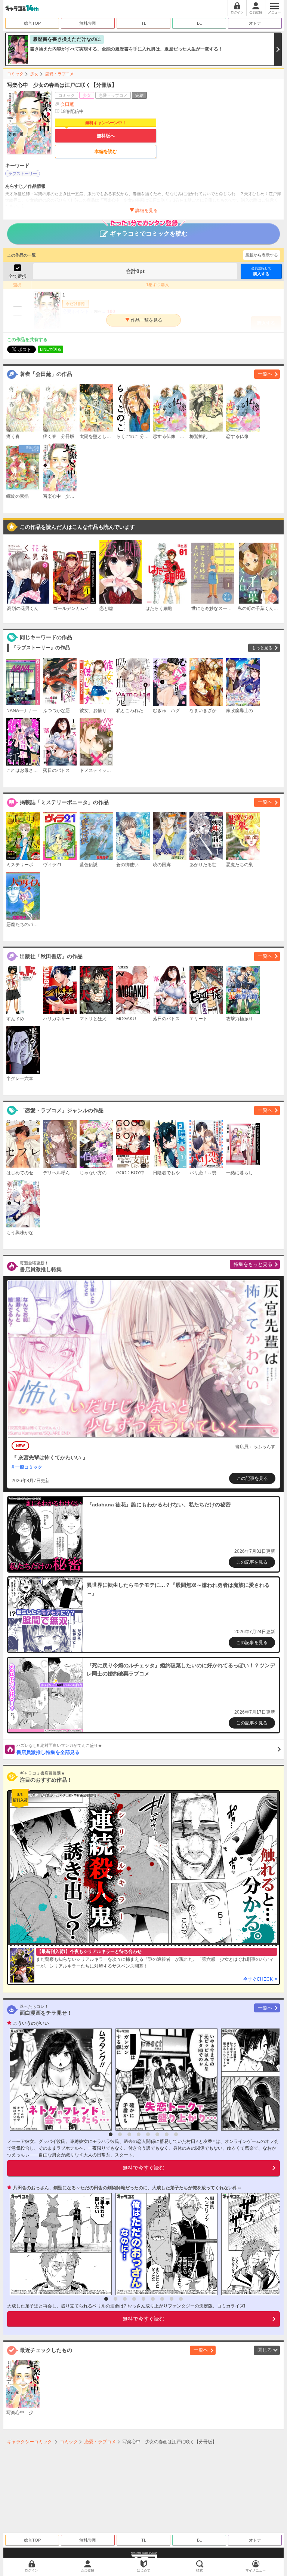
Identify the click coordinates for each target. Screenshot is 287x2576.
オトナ (255, 23)
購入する (261, 271)
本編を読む (106, 151)
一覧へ (265, 374)
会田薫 (67, 104)
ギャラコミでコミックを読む (149, 234)
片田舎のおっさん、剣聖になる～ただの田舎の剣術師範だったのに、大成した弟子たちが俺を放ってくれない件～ (127, 2188)
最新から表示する (262, 255)
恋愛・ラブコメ (60, 74)
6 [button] (157, 2134)
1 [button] (111, 2134)
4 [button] (139, 2134)
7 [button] (167, 2134)
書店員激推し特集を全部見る (59, 1749)
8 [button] (176, 2134)
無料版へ (106, 136)
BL (199, 23)
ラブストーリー (23, 174)
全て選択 (18, 276)
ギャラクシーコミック (30, 2442)
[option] (59, 2080)
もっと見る (262, 648)
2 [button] (120, 2134)
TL (144, 23)
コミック (15, 74)
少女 (34, 74)
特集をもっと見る (253, 1264)
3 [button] (129, 2134)
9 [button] (181, 2299)
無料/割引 (88, 23)
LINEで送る (51, 349)
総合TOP (32, 23)
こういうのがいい (31, 2023)
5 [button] (148, 2134)
